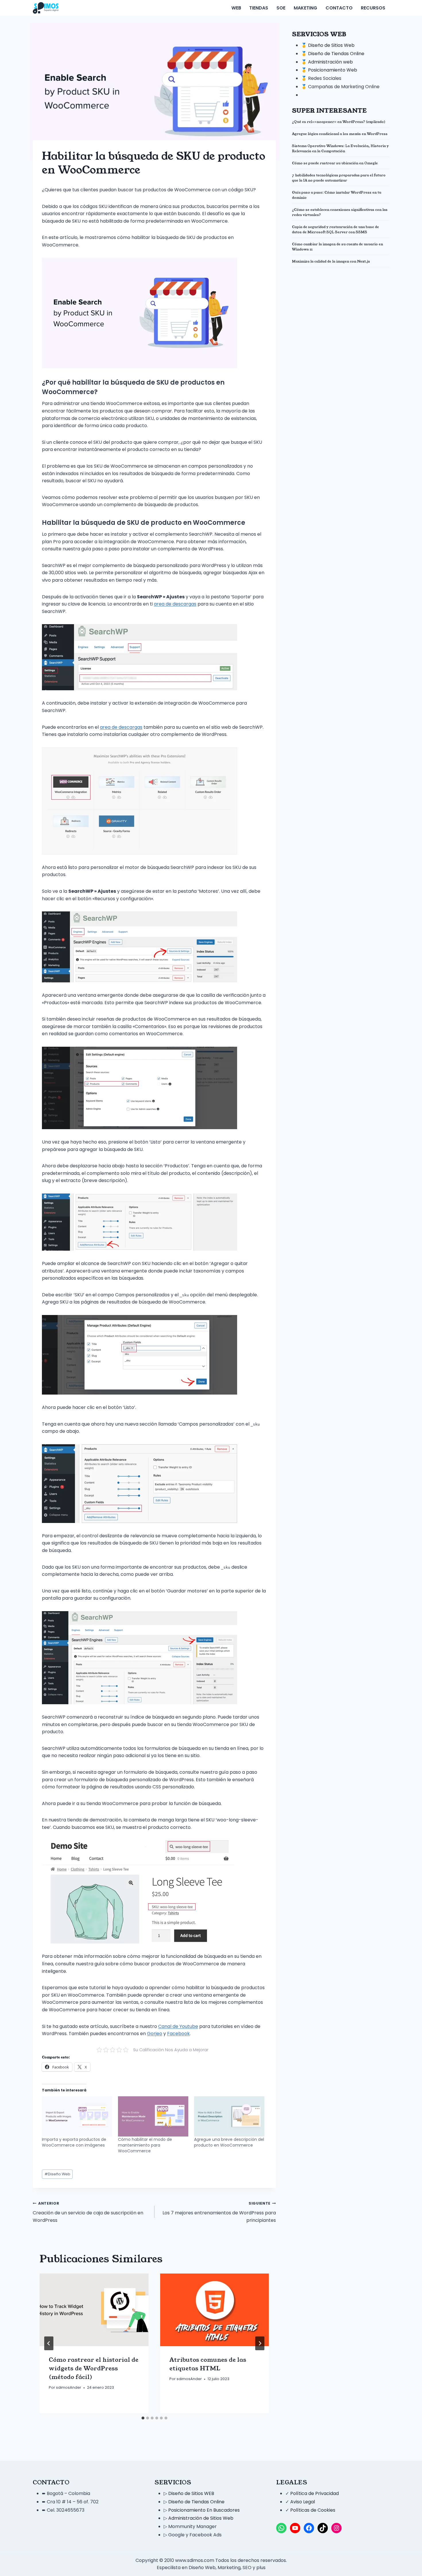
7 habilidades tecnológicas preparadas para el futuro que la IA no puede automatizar (339, 178)
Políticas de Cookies (313, 2510)
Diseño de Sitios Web (331, 45)
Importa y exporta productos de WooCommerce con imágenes (74, 2142)
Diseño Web (57, 2174)
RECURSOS (373, 8)
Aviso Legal (303, 2502)
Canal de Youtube (178, 2026)
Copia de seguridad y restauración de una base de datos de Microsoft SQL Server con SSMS (335, 229)
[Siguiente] (260, 2343)
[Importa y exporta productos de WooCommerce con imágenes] (77, 2116)
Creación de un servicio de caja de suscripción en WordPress (88, 2212)
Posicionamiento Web (333, 70)
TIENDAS (259, 8)
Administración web (330, 62)
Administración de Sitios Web (201, 2518)
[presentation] (94, 2310)
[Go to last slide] (49, 2343)
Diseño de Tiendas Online (336, 54)
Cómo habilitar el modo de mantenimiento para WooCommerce (145, 2145)
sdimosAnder (69, 2387)
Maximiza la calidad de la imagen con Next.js (331, 261)
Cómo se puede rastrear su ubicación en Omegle (335, 163)
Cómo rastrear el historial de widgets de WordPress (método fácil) (94, 2368)
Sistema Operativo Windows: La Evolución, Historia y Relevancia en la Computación (340, 148)
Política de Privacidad (314, 2493)
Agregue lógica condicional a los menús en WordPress (340, 134)
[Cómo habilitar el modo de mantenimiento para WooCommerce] (153, 2116)
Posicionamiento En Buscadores (204, 2510)
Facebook (178, 2034)
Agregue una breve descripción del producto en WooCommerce (229, 2142)
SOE (281, 8)
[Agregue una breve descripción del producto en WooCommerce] (229, 2116)
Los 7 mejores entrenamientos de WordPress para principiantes (219, 2212)
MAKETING (305, 8)
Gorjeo (155, 2034)
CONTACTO (339, 8)
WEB (236, 8)
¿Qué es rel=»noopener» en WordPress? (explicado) (339, 122)
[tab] (143, 2418)
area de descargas (175, 604)
